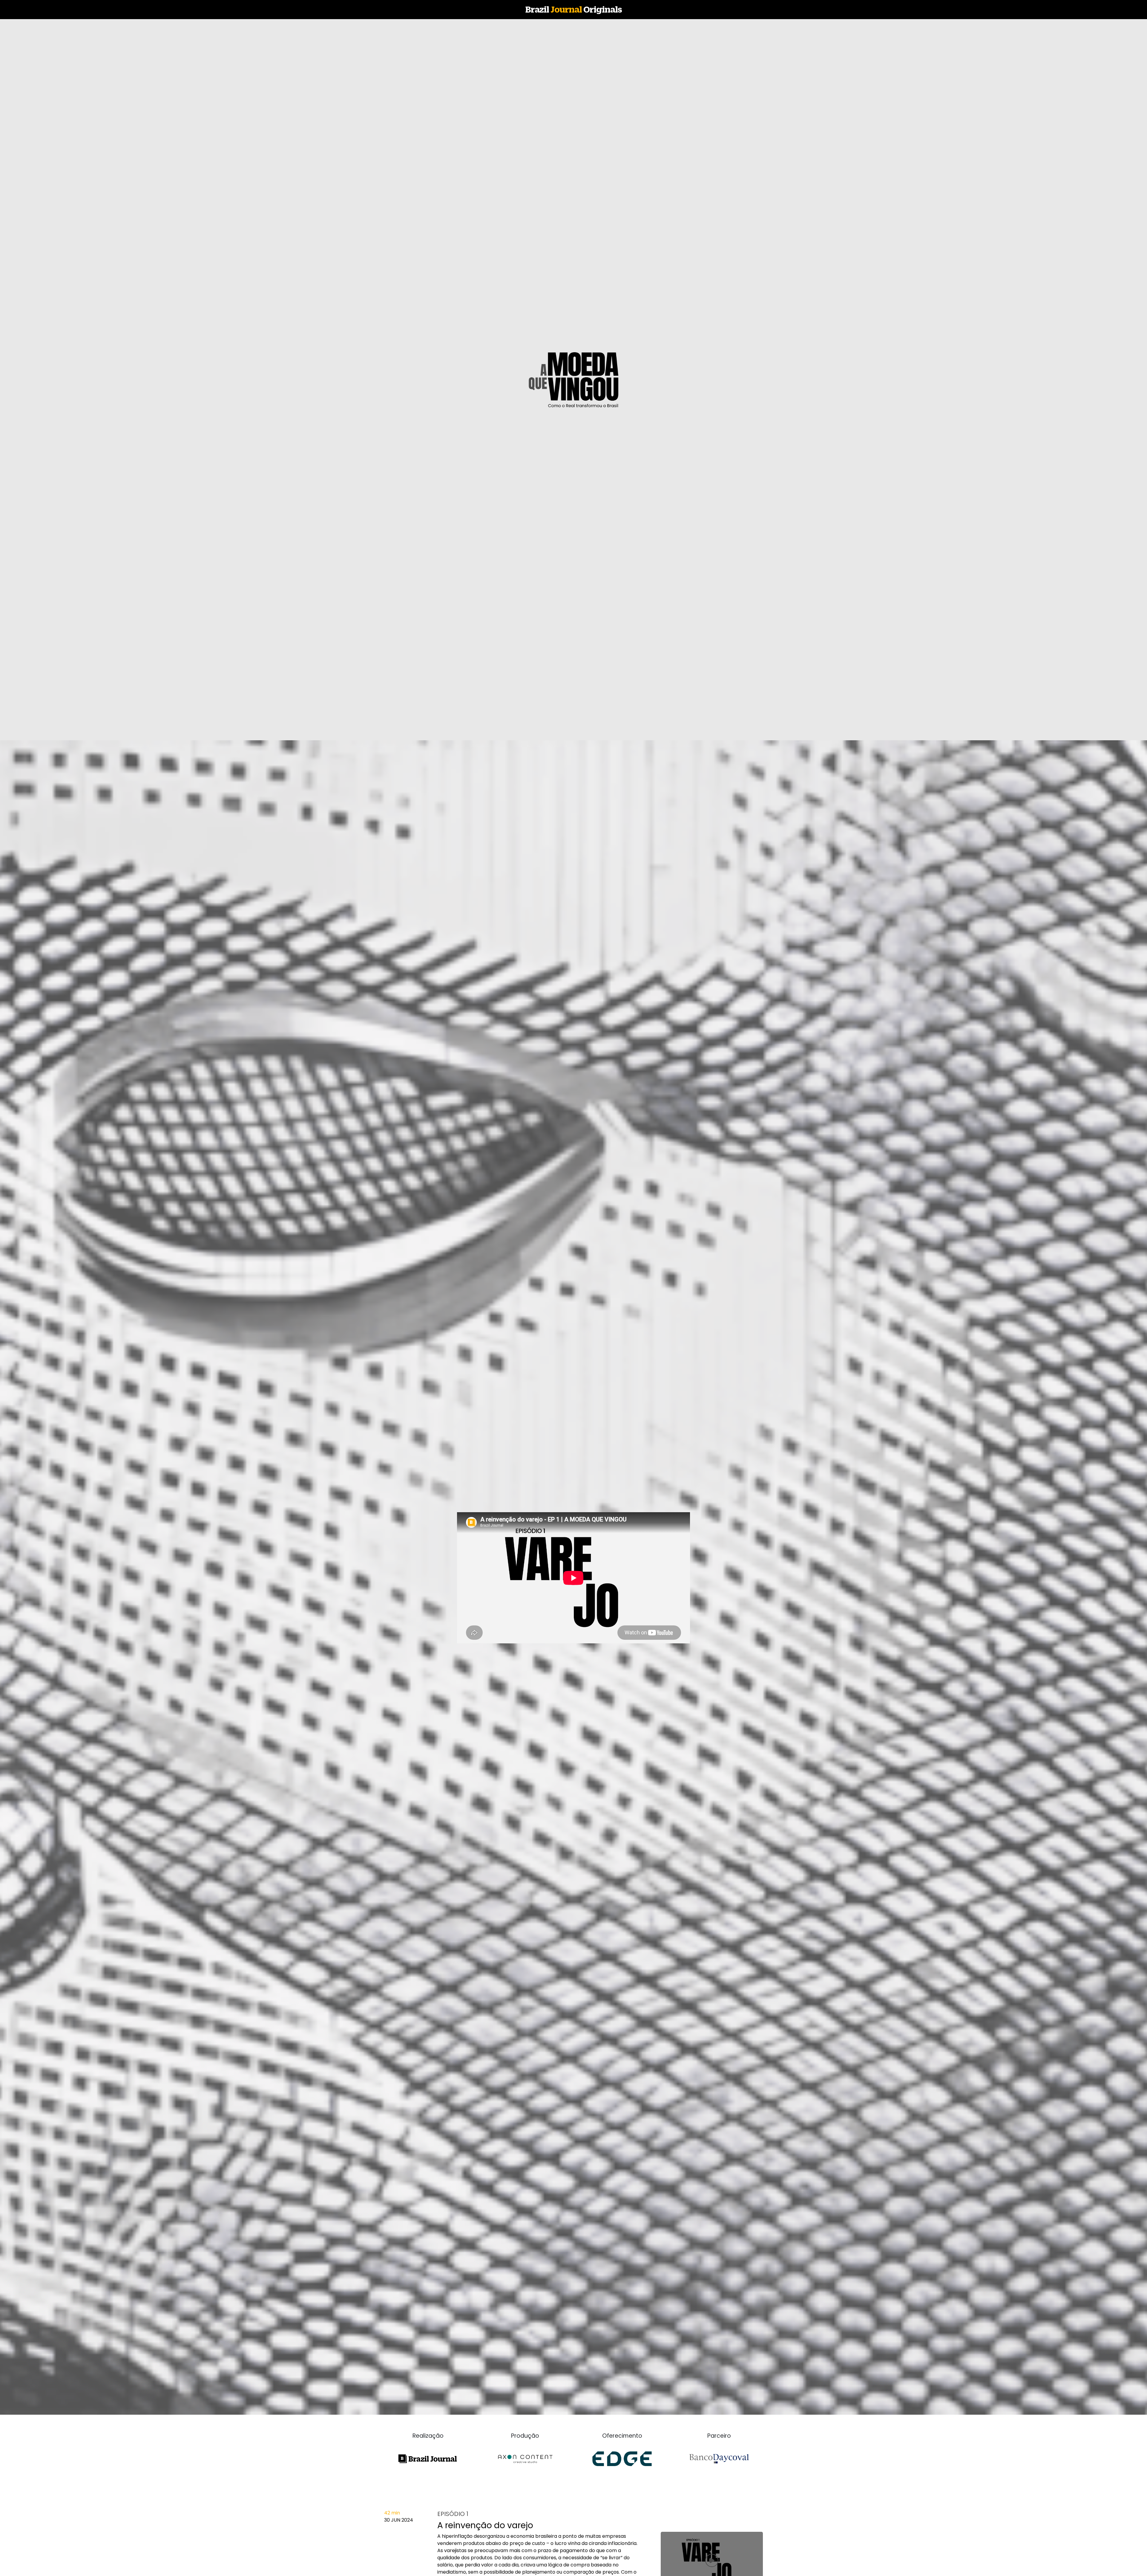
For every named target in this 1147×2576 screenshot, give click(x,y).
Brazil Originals (574, 9)
